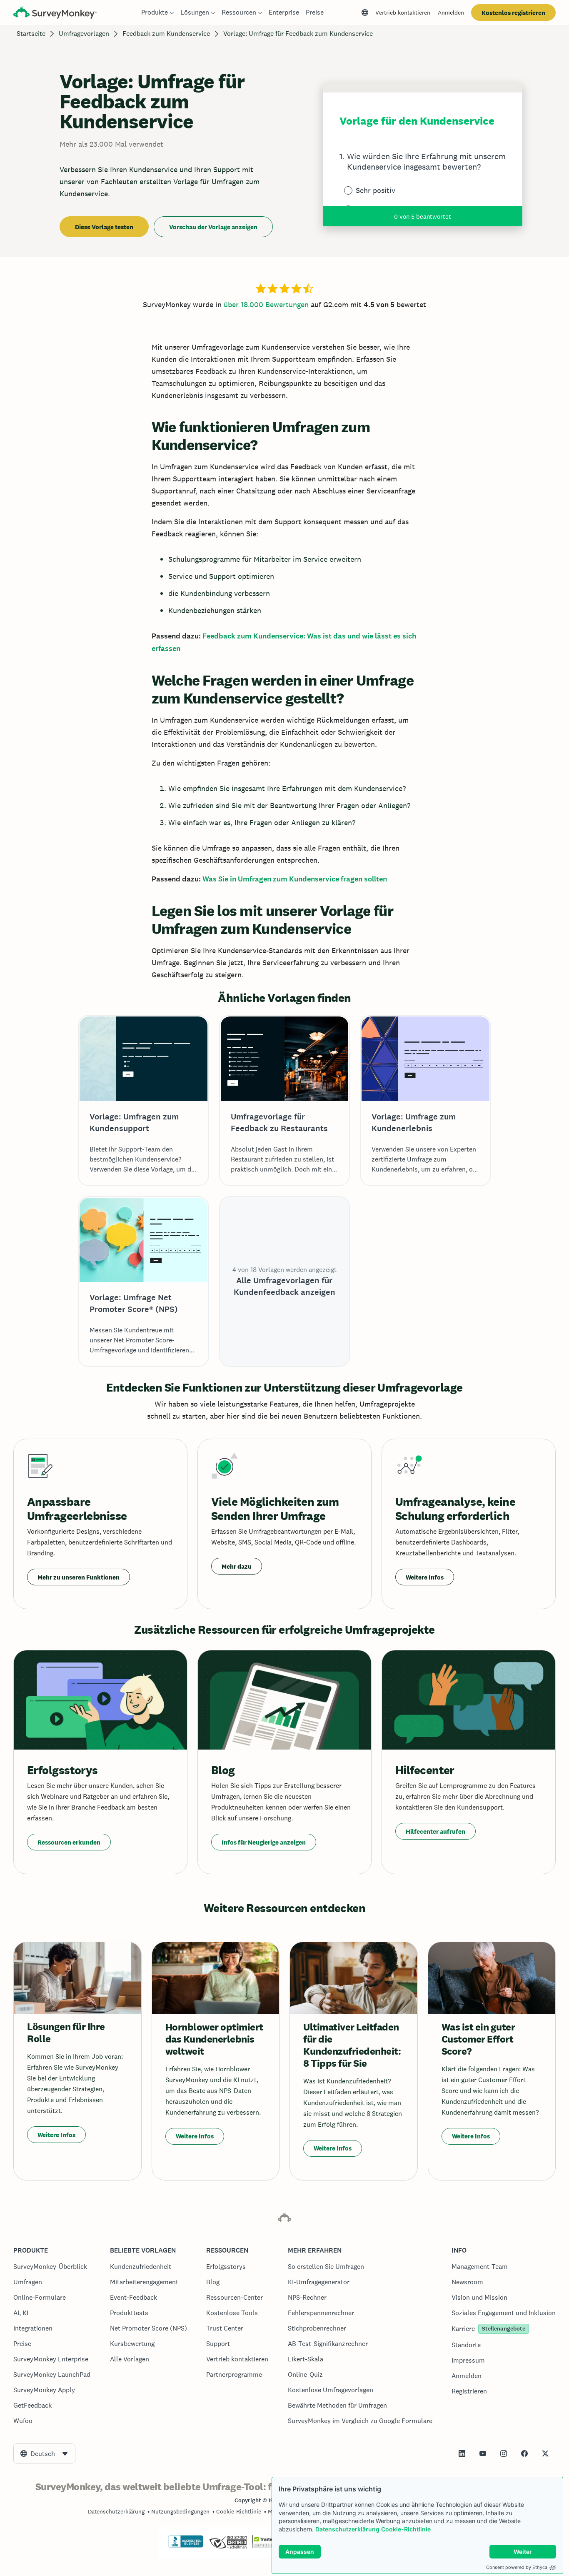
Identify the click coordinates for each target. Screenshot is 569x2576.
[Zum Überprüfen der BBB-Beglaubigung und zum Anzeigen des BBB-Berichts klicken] (186, 2546)
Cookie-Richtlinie (406, 2529)
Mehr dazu (237, 1566)
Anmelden (451, 13)
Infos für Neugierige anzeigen (264, 1842)
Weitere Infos (425, 1577)
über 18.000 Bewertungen (266, 304)
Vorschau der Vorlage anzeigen (213, 227)
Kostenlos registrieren (513, 13)
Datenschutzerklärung (347, 2529)
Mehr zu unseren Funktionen (79, 1577)
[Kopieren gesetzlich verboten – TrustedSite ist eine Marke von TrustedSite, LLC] (268, 2546)
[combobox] (44, 2453)
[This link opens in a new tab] (462, 2453)
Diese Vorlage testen (104, 227)
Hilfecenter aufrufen (435, 1831)
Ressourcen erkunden (69, 1842)
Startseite (31, 34)
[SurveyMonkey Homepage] (55, 14)
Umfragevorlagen (84, 34)
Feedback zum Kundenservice (166, 34)
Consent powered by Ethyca (517, 2567)
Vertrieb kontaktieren (403, 13)
